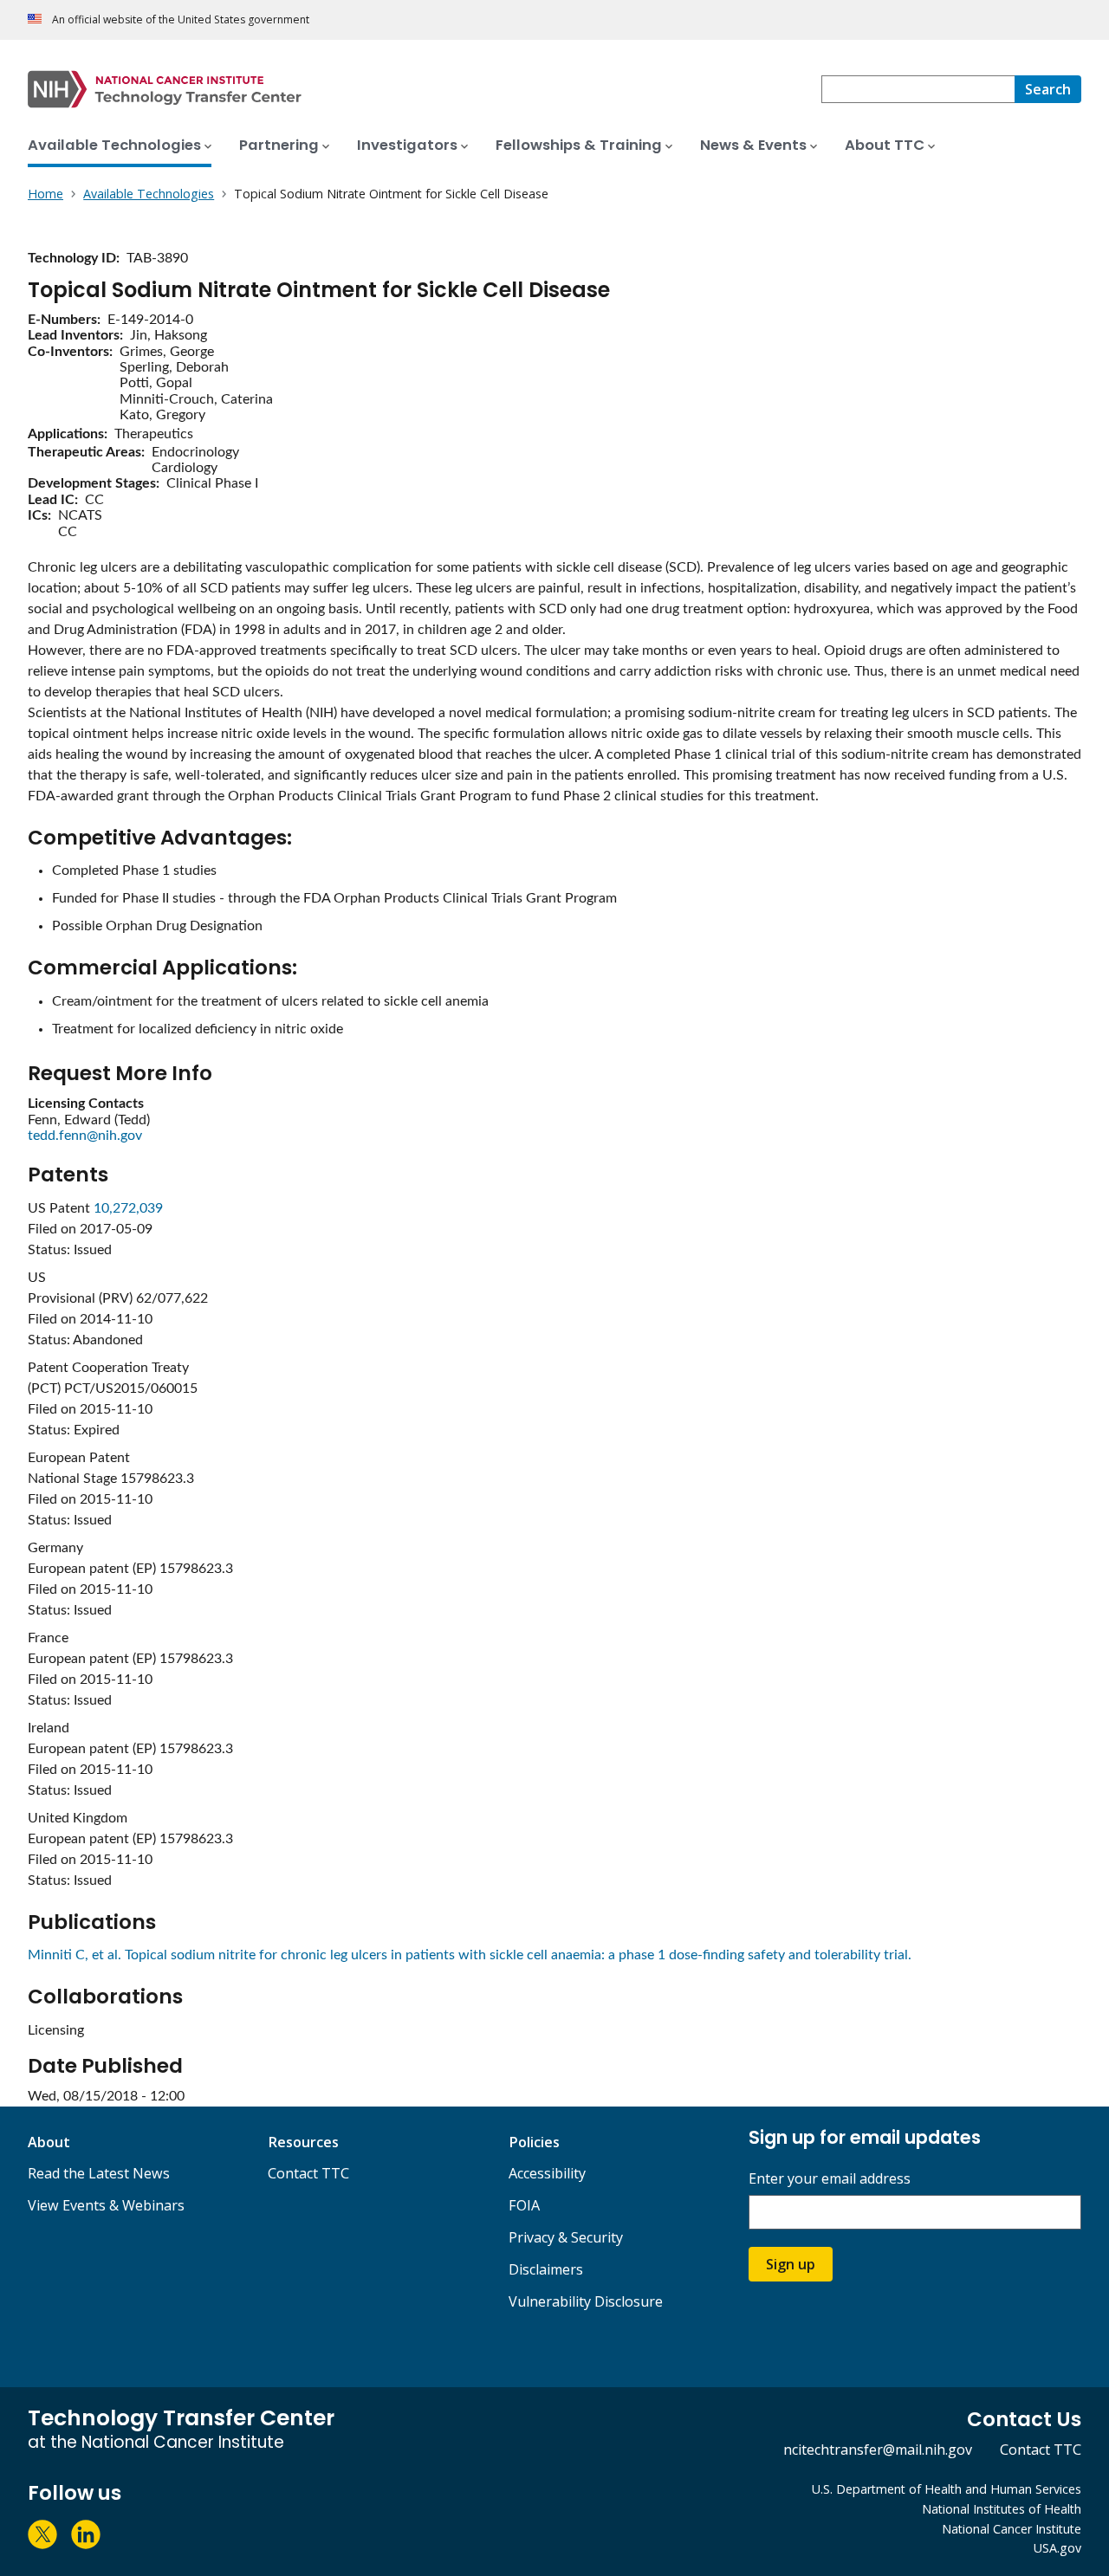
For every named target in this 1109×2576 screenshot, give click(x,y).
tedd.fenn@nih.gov (85, 1136)
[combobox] (918, 89)
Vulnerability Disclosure (586, 2301)
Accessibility (547, 2173)
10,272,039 (128, 1208)
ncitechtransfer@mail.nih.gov (878, 2450)
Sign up (791, 2264)
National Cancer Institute (1012, 2529)
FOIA (524, 2205)
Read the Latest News (99, 2173)
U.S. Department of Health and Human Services (947, 2489)
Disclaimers (546, 2269)
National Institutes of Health (1002, 2509)
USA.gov (1057, 2548)
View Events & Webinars (106, 2205)
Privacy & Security (566, 2237)
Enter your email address (830, 2179)
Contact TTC (308, 2173)
